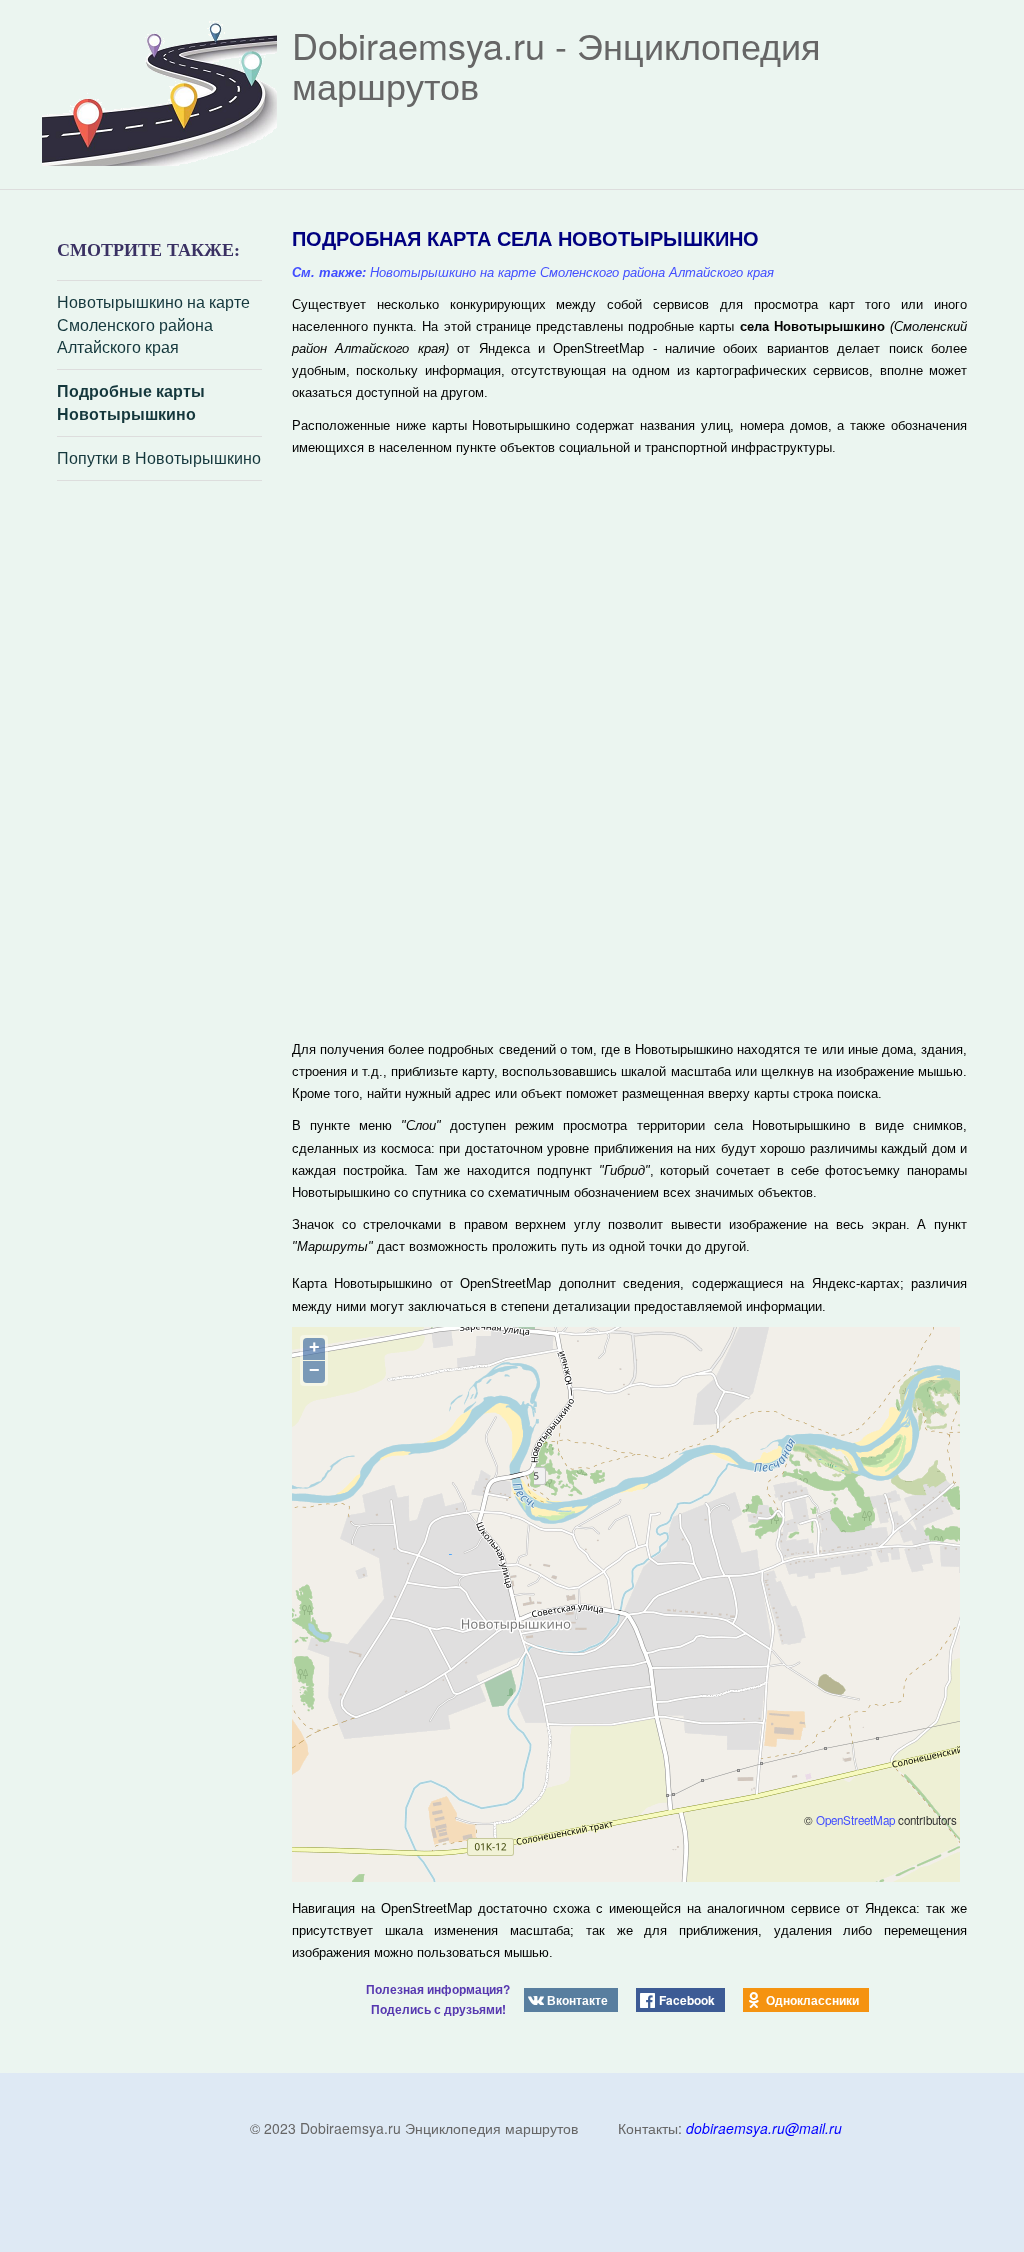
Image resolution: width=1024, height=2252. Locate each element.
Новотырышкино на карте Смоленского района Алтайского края (153, 325)
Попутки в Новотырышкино (159, 458)
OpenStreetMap (855, 1820)
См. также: (329, 272)
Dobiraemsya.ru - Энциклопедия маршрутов (556, 64)
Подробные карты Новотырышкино (131, 402)
